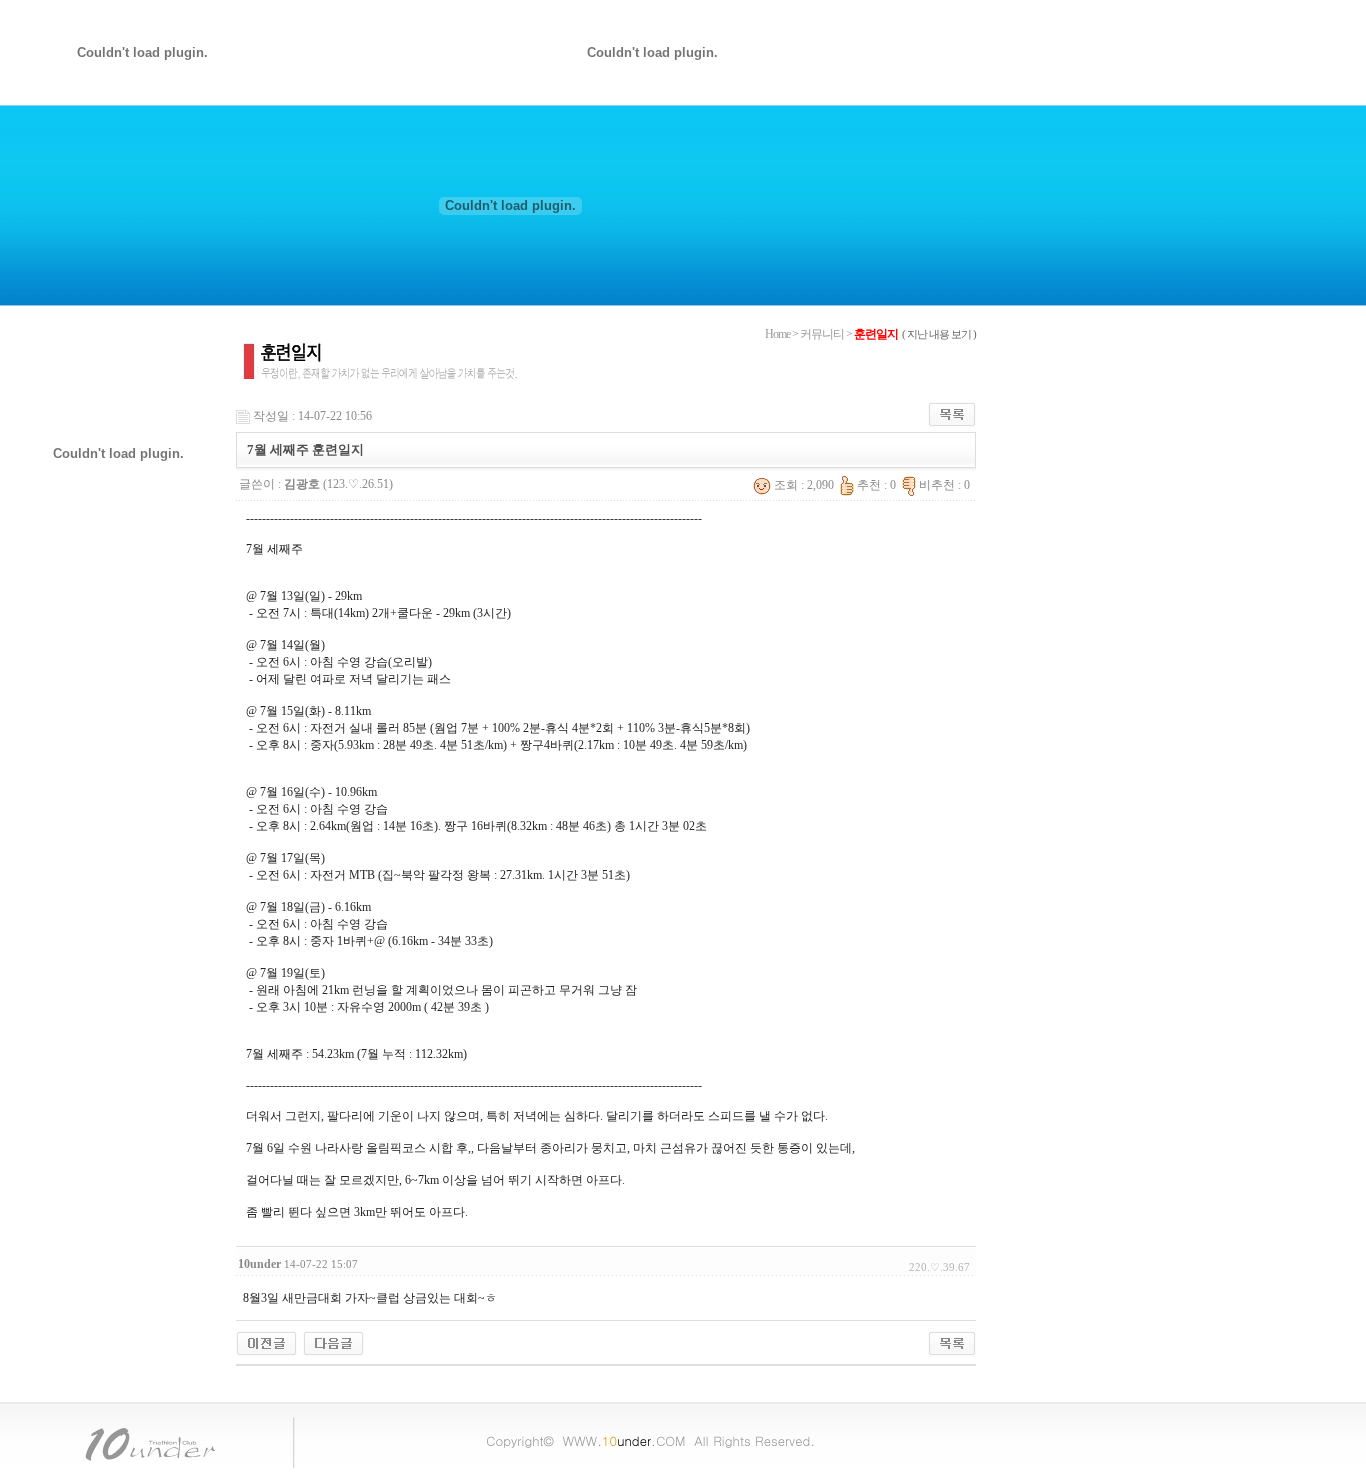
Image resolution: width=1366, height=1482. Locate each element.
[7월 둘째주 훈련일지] (333, 1342)
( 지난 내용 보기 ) (939, 334)
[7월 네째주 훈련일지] (266, 1342)
